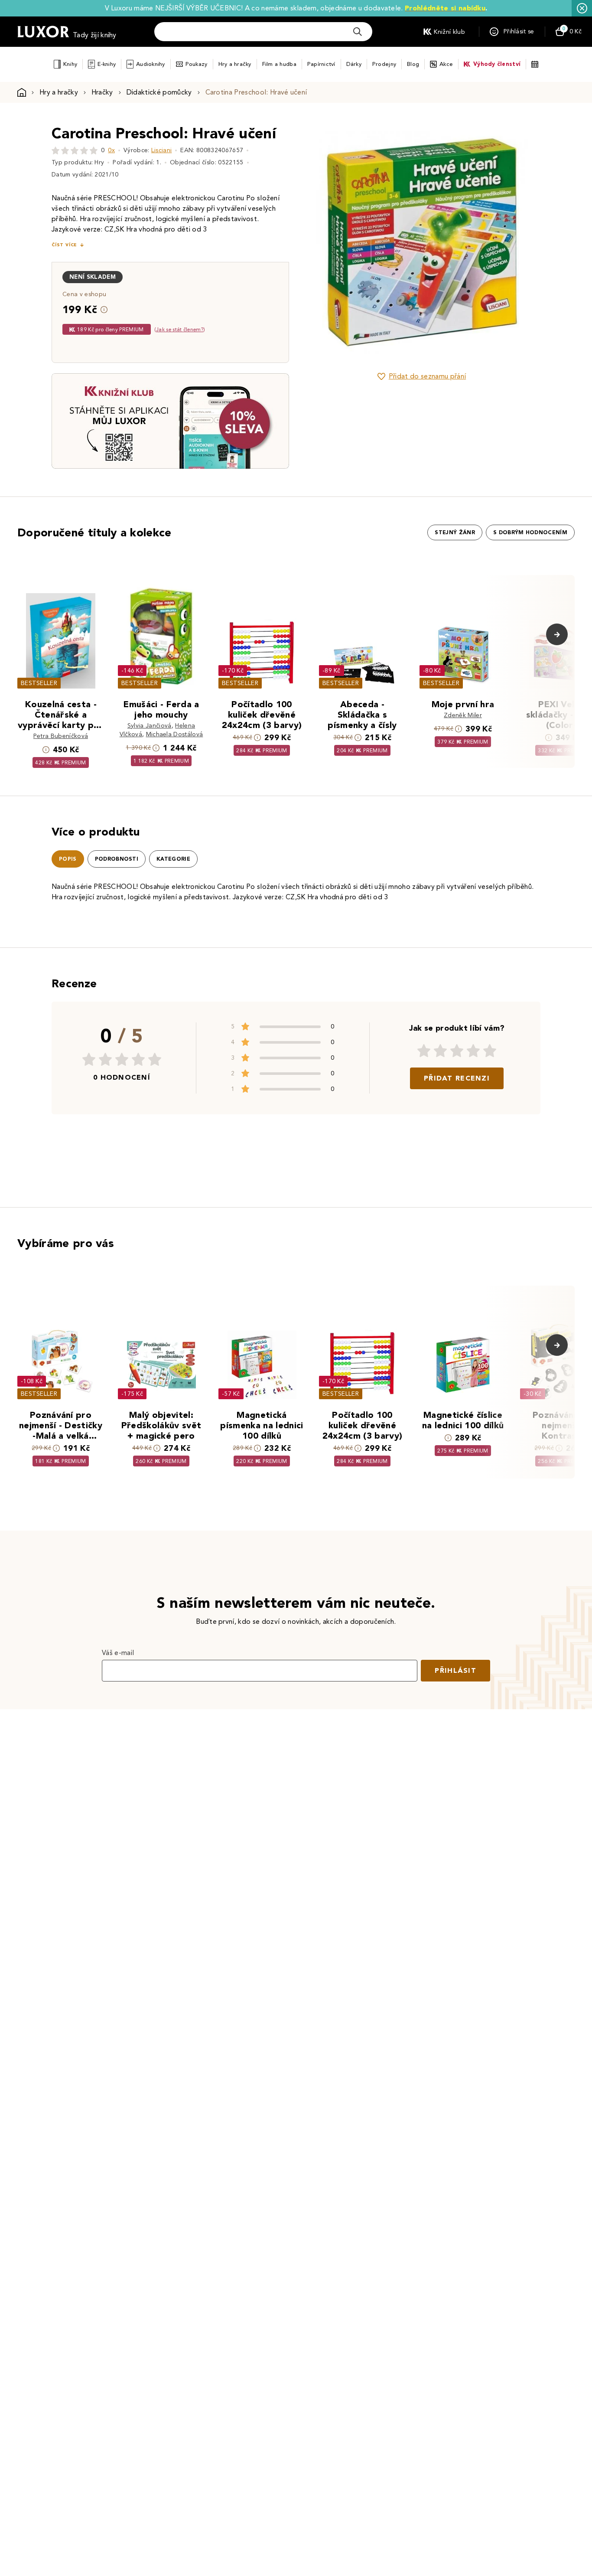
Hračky (102, 92)
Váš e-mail (118, 1653)
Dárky (354, 64)
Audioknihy (151, 64)
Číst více (64, 245)
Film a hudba (279, 64)
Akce (446, 64)
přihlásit (455, 1670)
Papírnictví (321, 64)
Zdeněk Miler (463, 715)
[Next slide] (519, 242)
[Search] (358, 32)
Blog (413, 64)
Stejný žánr (455, 532)
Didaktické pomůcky (159, 92)
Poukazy (197, 64)
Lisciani (162, 150)
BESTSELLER (39, 683)
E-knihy (107, 64)
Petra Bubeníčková (61, 736)
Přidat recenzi (457, 1078)
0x (111, 150)
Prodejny (384, 64)
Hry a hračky (235, 64)
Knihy (70, 64)
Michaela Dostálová (175, 734)
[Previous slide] (324, 242)
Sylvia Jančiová (150, 726)
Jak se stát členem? (180, 329)
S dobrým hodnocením (530, 532)
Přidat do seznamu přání (427, 376)
